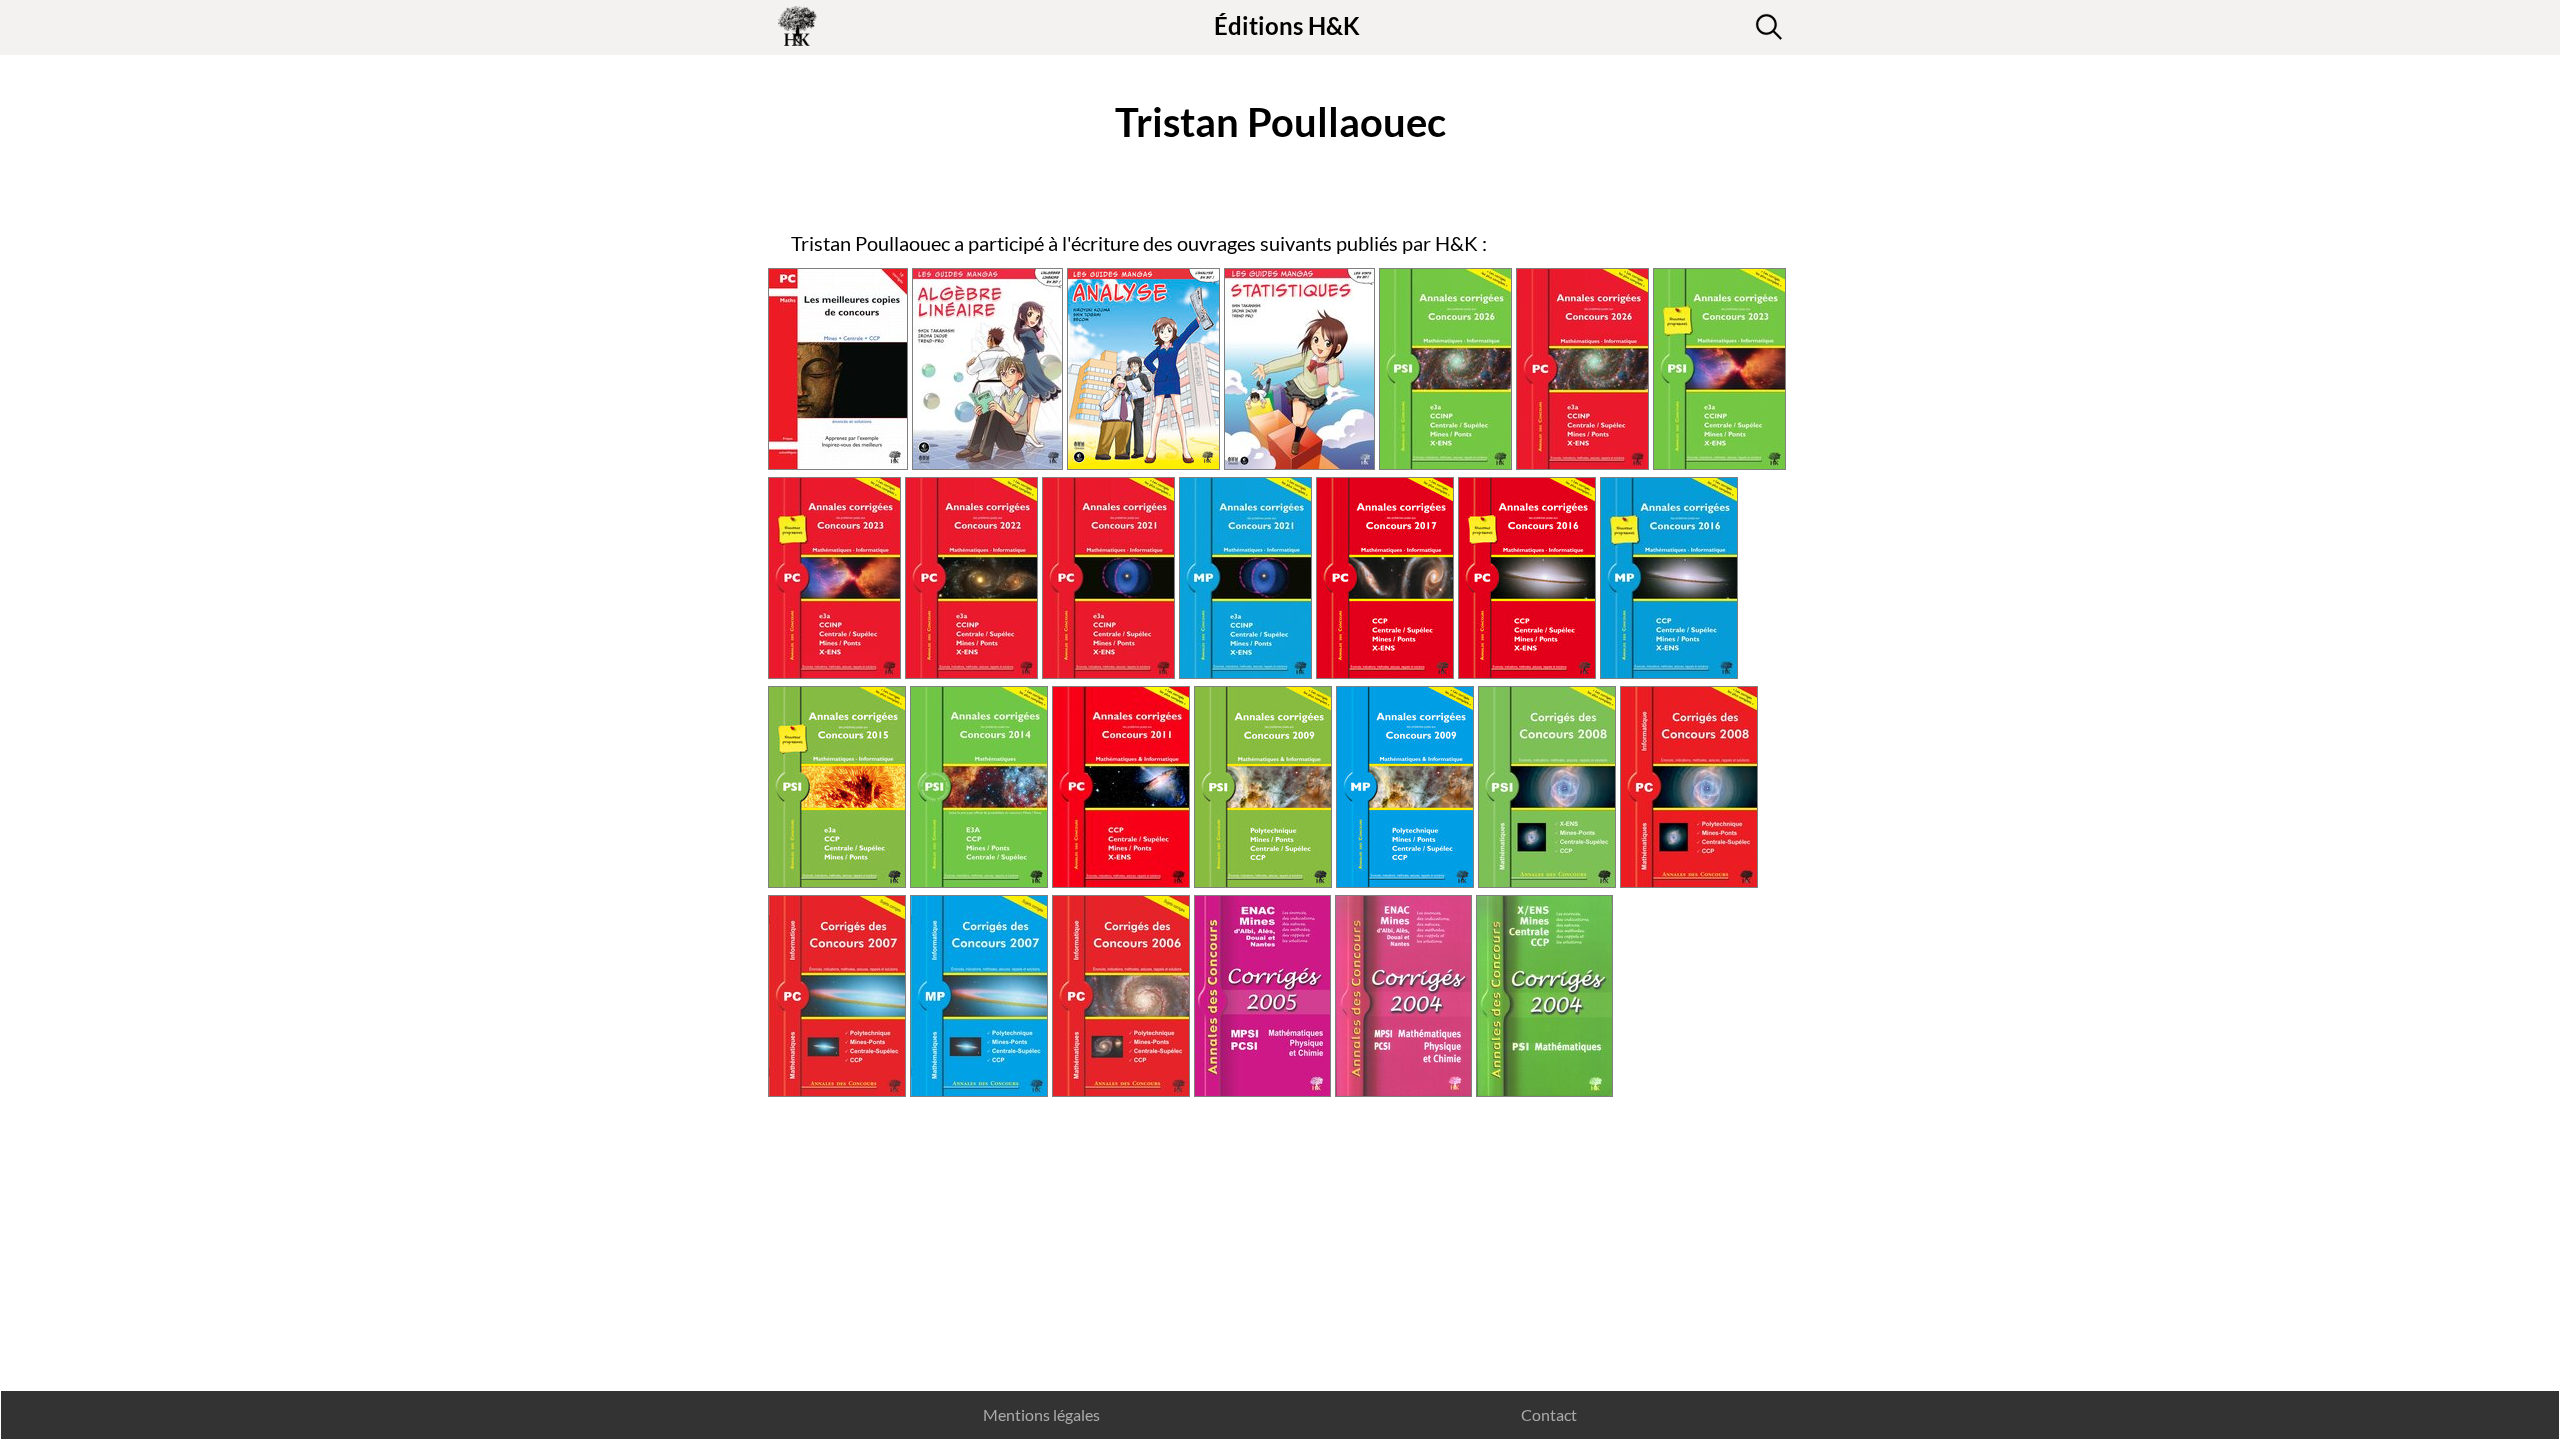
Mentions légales (1041, 1414)
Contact (1549, 1414)
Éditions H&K (1287, 25)
